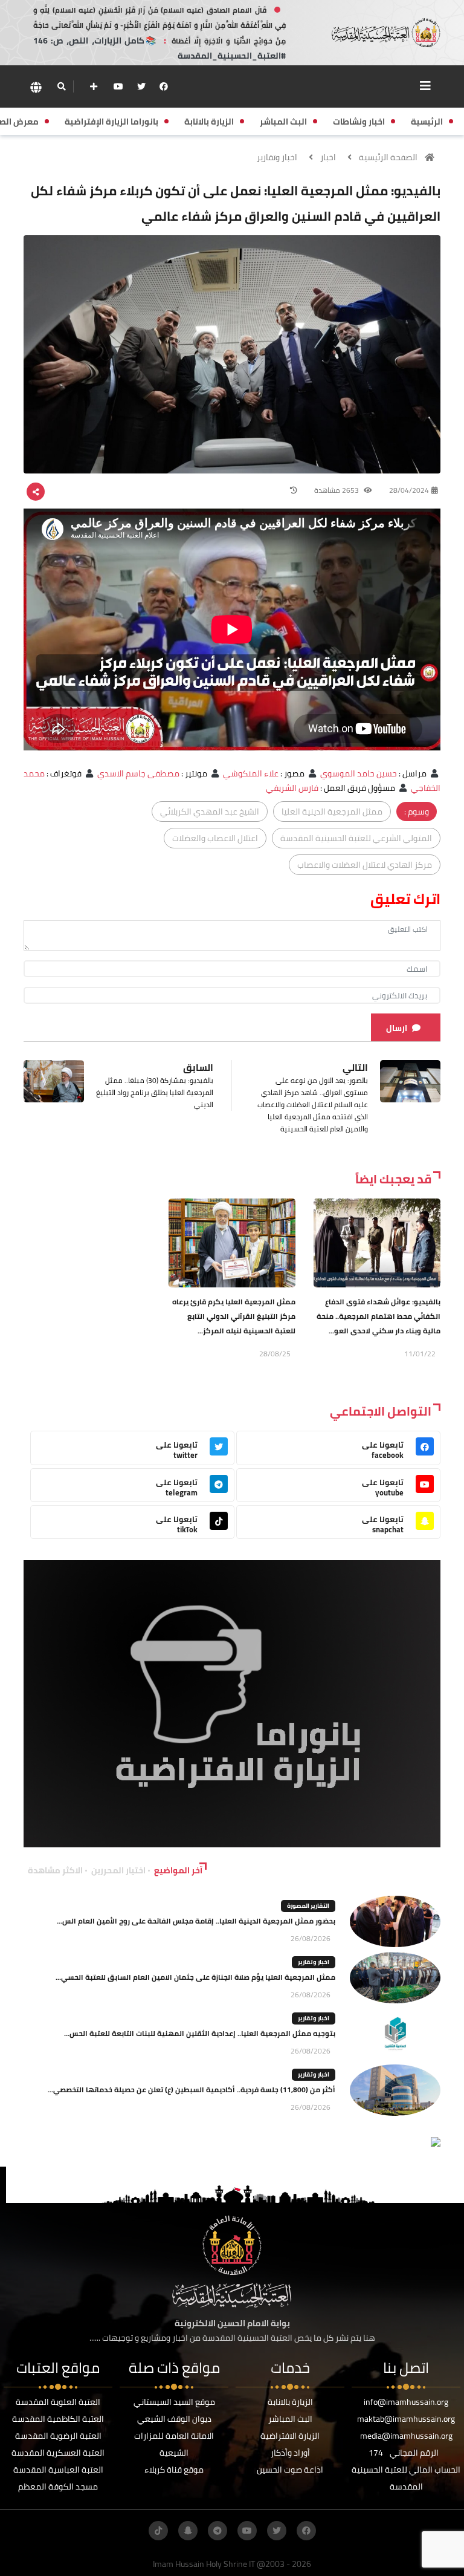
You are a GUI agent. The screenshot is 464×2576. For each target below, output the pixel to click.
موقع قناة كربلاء (174, 2470)
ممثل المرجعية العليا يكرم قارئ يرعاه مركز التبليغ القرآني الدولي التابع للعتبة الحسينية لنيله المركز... (234, 1316)
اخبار (328, 157)
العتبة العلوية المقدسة (58, 2402)
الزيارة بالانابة (290, 2402)
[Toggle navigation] (425, 86)
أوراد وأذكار (290, 2453)
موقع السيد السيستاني (174, 2402)
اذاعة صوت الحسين (290, 2470)
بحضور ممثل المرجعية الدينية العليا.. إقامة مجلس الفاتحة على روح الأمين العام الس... (196, 1921)
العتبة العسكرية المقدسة (58, 2453)
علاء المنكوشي (251, 773)
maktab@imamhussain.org (406, 2419)
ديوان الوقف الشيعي (174, 2419)
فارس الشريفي (292, 788)
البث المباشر (290, 2419)
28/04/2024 (409, 490)
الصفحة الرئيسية (388, 157)
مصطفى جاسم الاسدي (138, 773)
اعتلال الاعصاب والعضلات (215, 838)
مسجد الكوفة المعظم (58, 2487)
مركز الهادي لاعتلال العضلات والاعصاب (365, 865)
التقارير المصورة (308, 1906)
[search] (61, 86)
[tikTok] (158, 2531)
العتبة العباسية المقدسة (58, 2470)
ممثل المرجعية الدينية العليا (332, 812)
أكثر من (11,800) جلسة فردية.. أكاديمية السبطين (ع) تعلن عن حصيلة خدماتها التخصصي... (192, 2090)
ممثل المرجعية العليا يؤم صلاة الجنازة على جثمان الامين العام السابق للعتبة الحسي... (195, 1977)
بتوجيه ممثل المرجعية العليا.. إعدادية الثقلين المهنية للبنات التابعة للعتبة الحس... (200, 2033)
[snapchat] (188, 2531)
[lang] (36, 87)
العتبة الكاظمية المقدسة (58, 2419)
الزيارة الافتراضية (290, 2436)
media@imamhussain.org (406, 2436)
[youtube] (118, 86)
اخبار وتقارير (277, 157)
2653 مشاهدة (337, 490)
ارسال (397, 1028)
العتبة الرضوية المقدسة (58, 2436)
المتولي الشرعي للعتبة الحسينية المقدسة (356, 838)
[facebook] (164, 86)
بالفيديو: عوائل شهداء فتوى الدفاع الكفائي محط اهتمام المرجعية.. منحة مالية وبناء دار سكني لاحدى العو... (379, 1316)
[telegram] (217, 2531)
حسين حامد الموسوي (359, 773)
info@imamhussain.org (406, 2402)
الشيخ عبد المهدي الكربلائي (210, 812)
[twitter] (141, 86)
